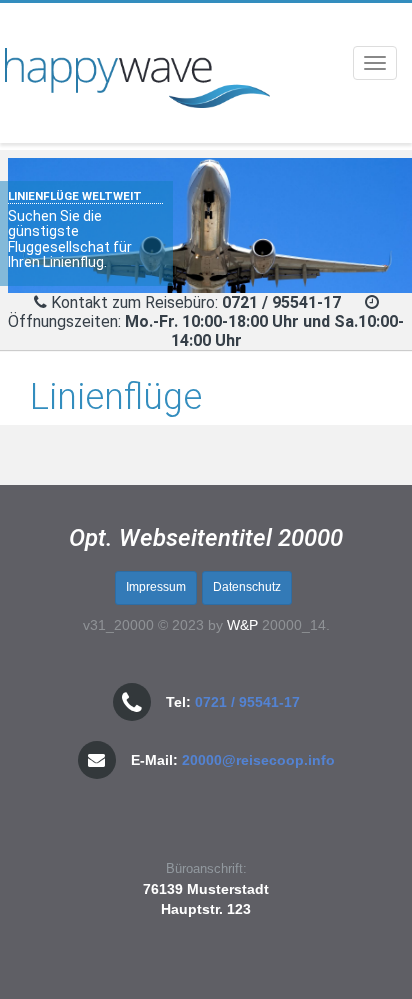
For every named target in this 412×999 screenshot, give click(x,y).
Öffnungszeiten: (206, 331)
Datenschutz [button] (247, 587)
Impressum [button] (156, 587)
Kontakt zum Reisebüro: (198, 302)
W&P (242, 625)
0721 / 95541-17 (247, 702)
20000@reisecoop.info (258, 760)
